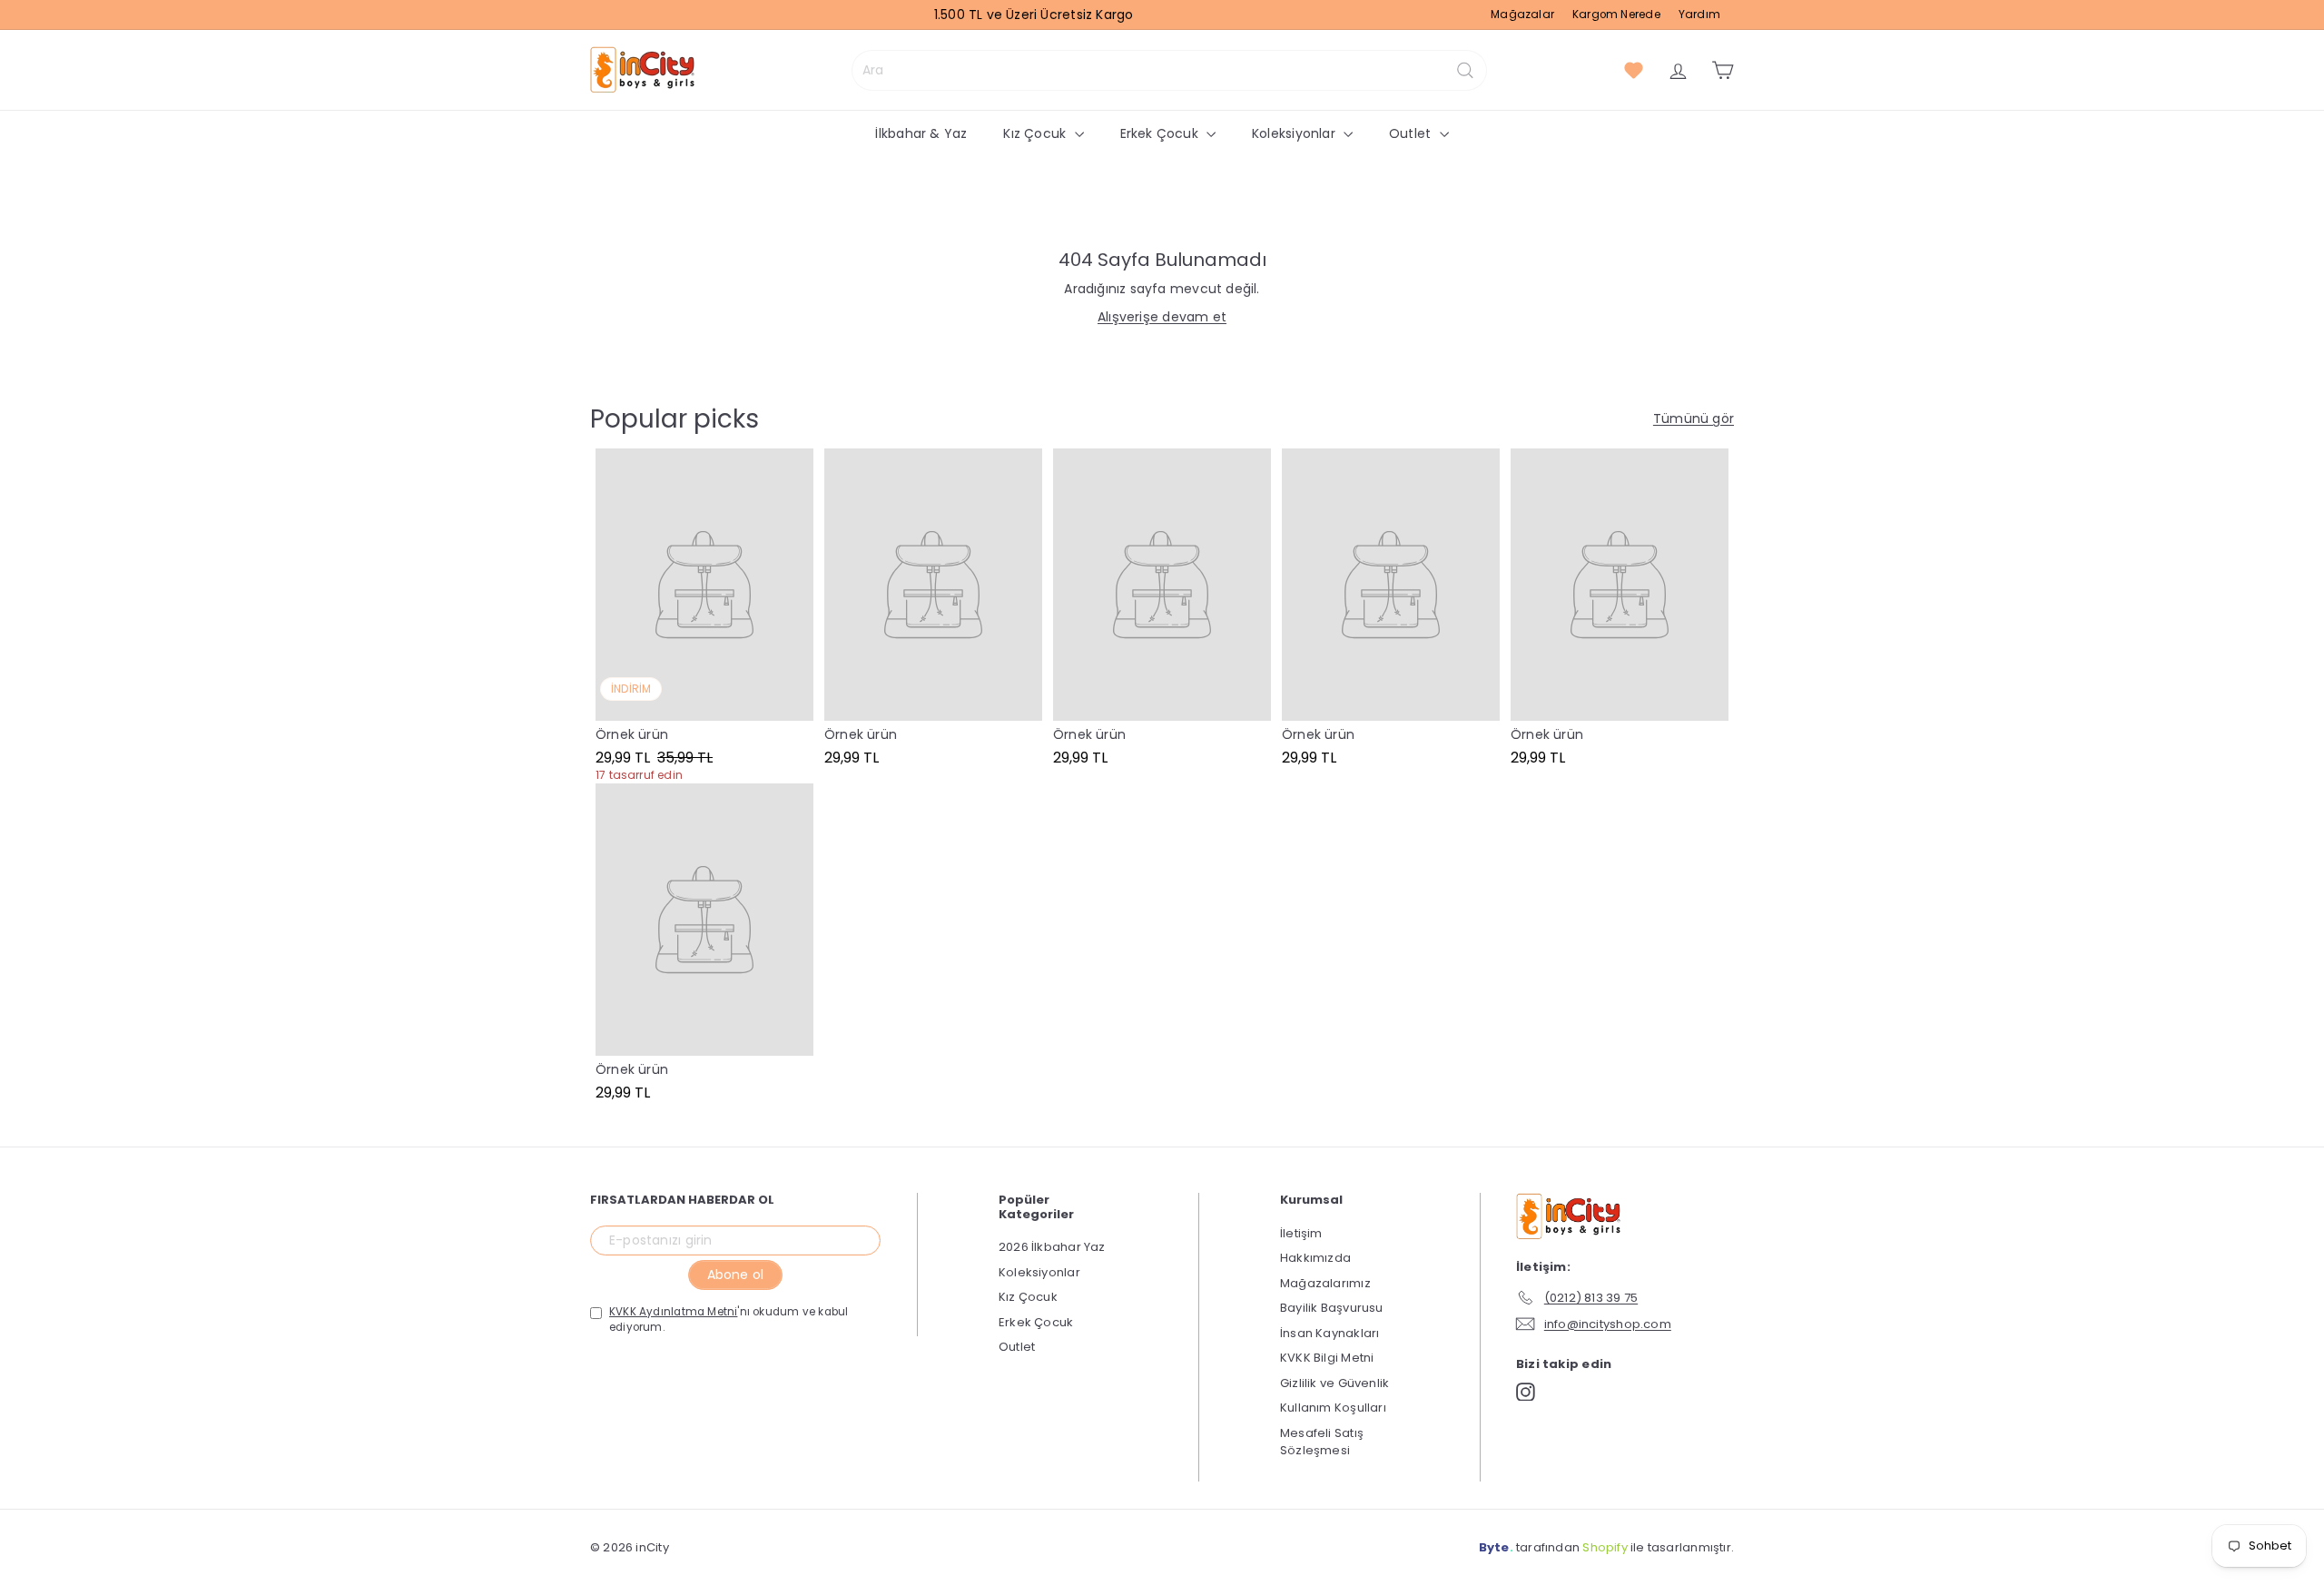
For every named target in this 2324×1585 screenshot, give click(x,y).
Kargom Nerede (1616, 15)
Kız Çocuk (1036, 133)
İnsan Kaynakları (1329, 1333)
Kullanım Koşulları (1333, 1408)
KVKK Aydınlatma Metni (673, 1312)
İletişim (1301, 1233)
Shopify (1605, 1547)
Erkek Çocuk (1162, 133)
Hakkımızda (1315, 1258)
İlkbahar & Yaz (921, 133)
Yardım (1699, 15)
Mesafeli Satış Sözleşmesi (1322, 1442)
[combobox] (1169, 70)
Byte (1494, 1547)
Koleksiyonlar (1295, 133)
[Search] (1465, 70)
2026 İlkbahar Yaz (1052, 1247)
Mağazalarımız (1325, 1283)
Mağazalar (1522, 15)
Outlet (1412, 133)
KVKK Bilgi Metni (1327, 1358)
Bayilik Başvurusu (1332, 1308)
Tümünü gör (1694, 418)
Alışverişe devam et (1162, 317)
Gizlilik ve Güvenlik (1334, 1383)
